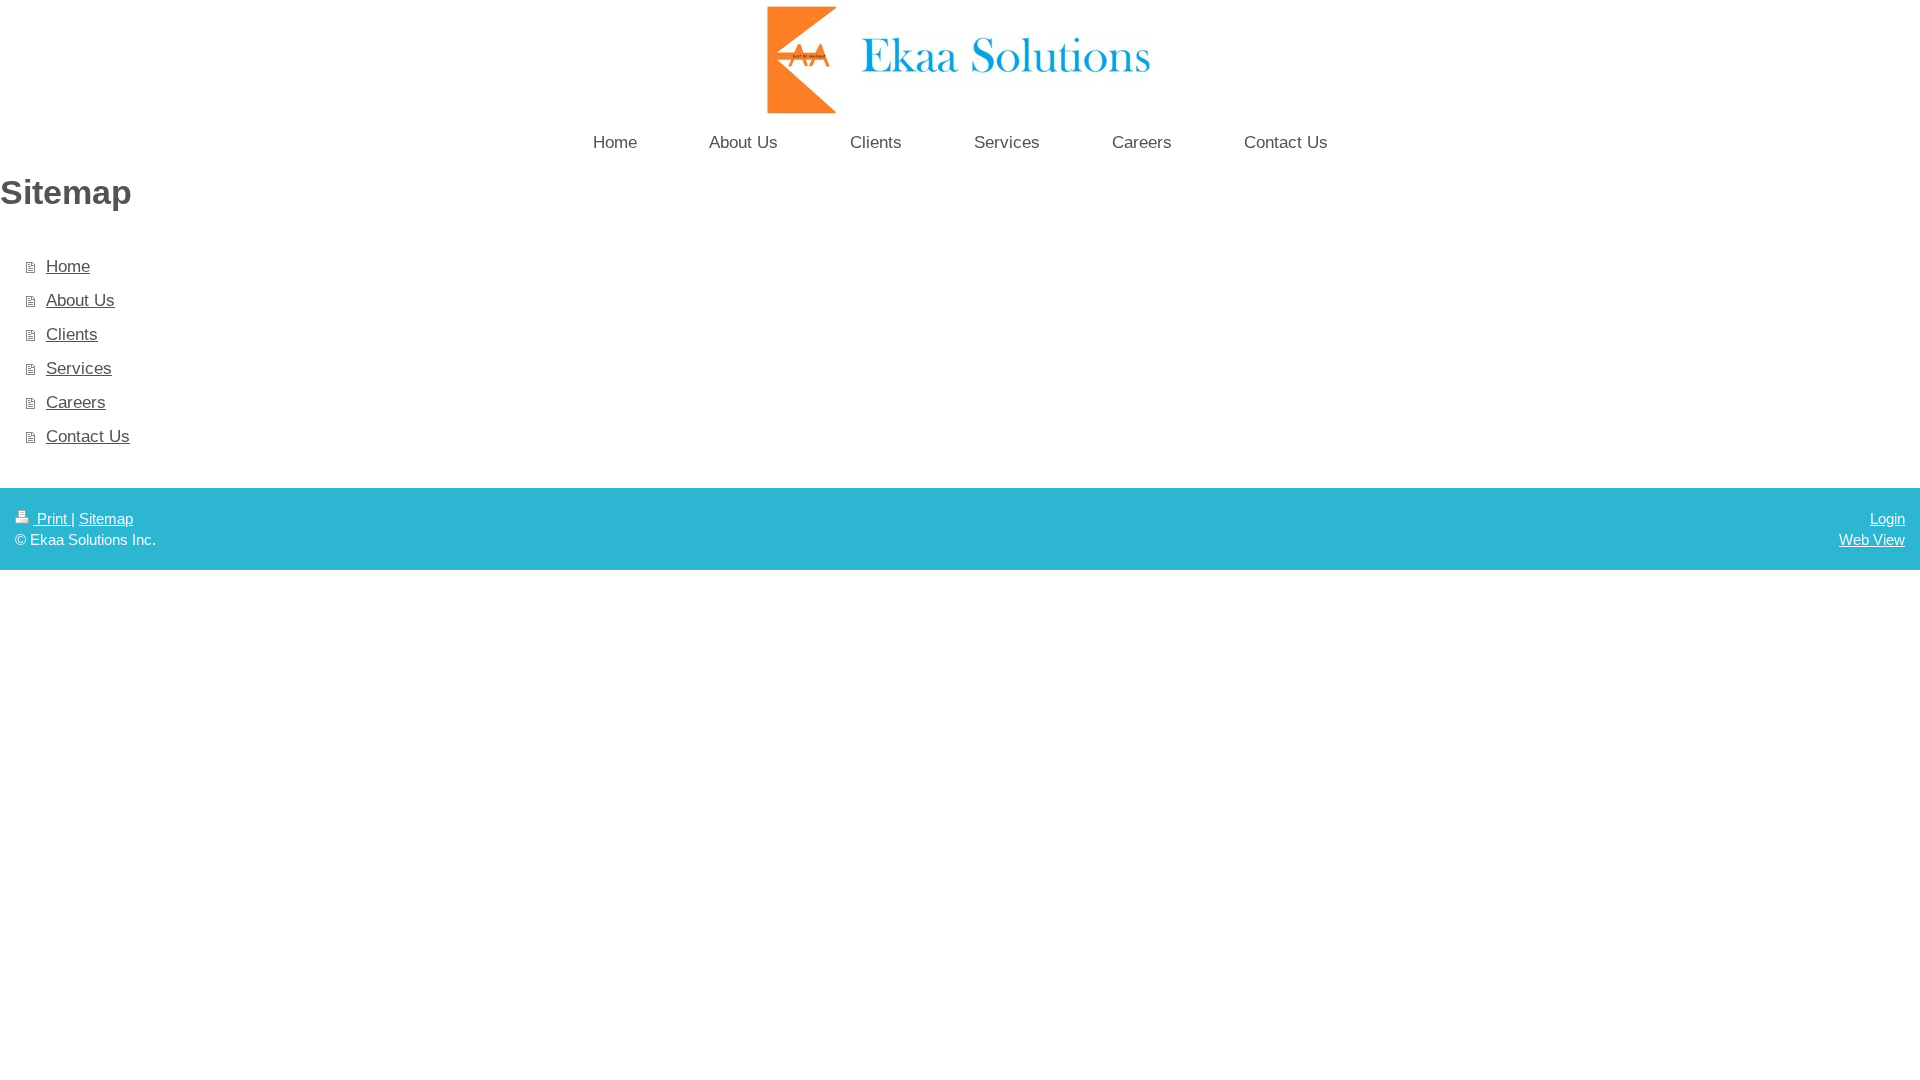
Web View (1872, 539)
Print (52, 518)
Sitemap (106, 518)
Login (1887, 518)
